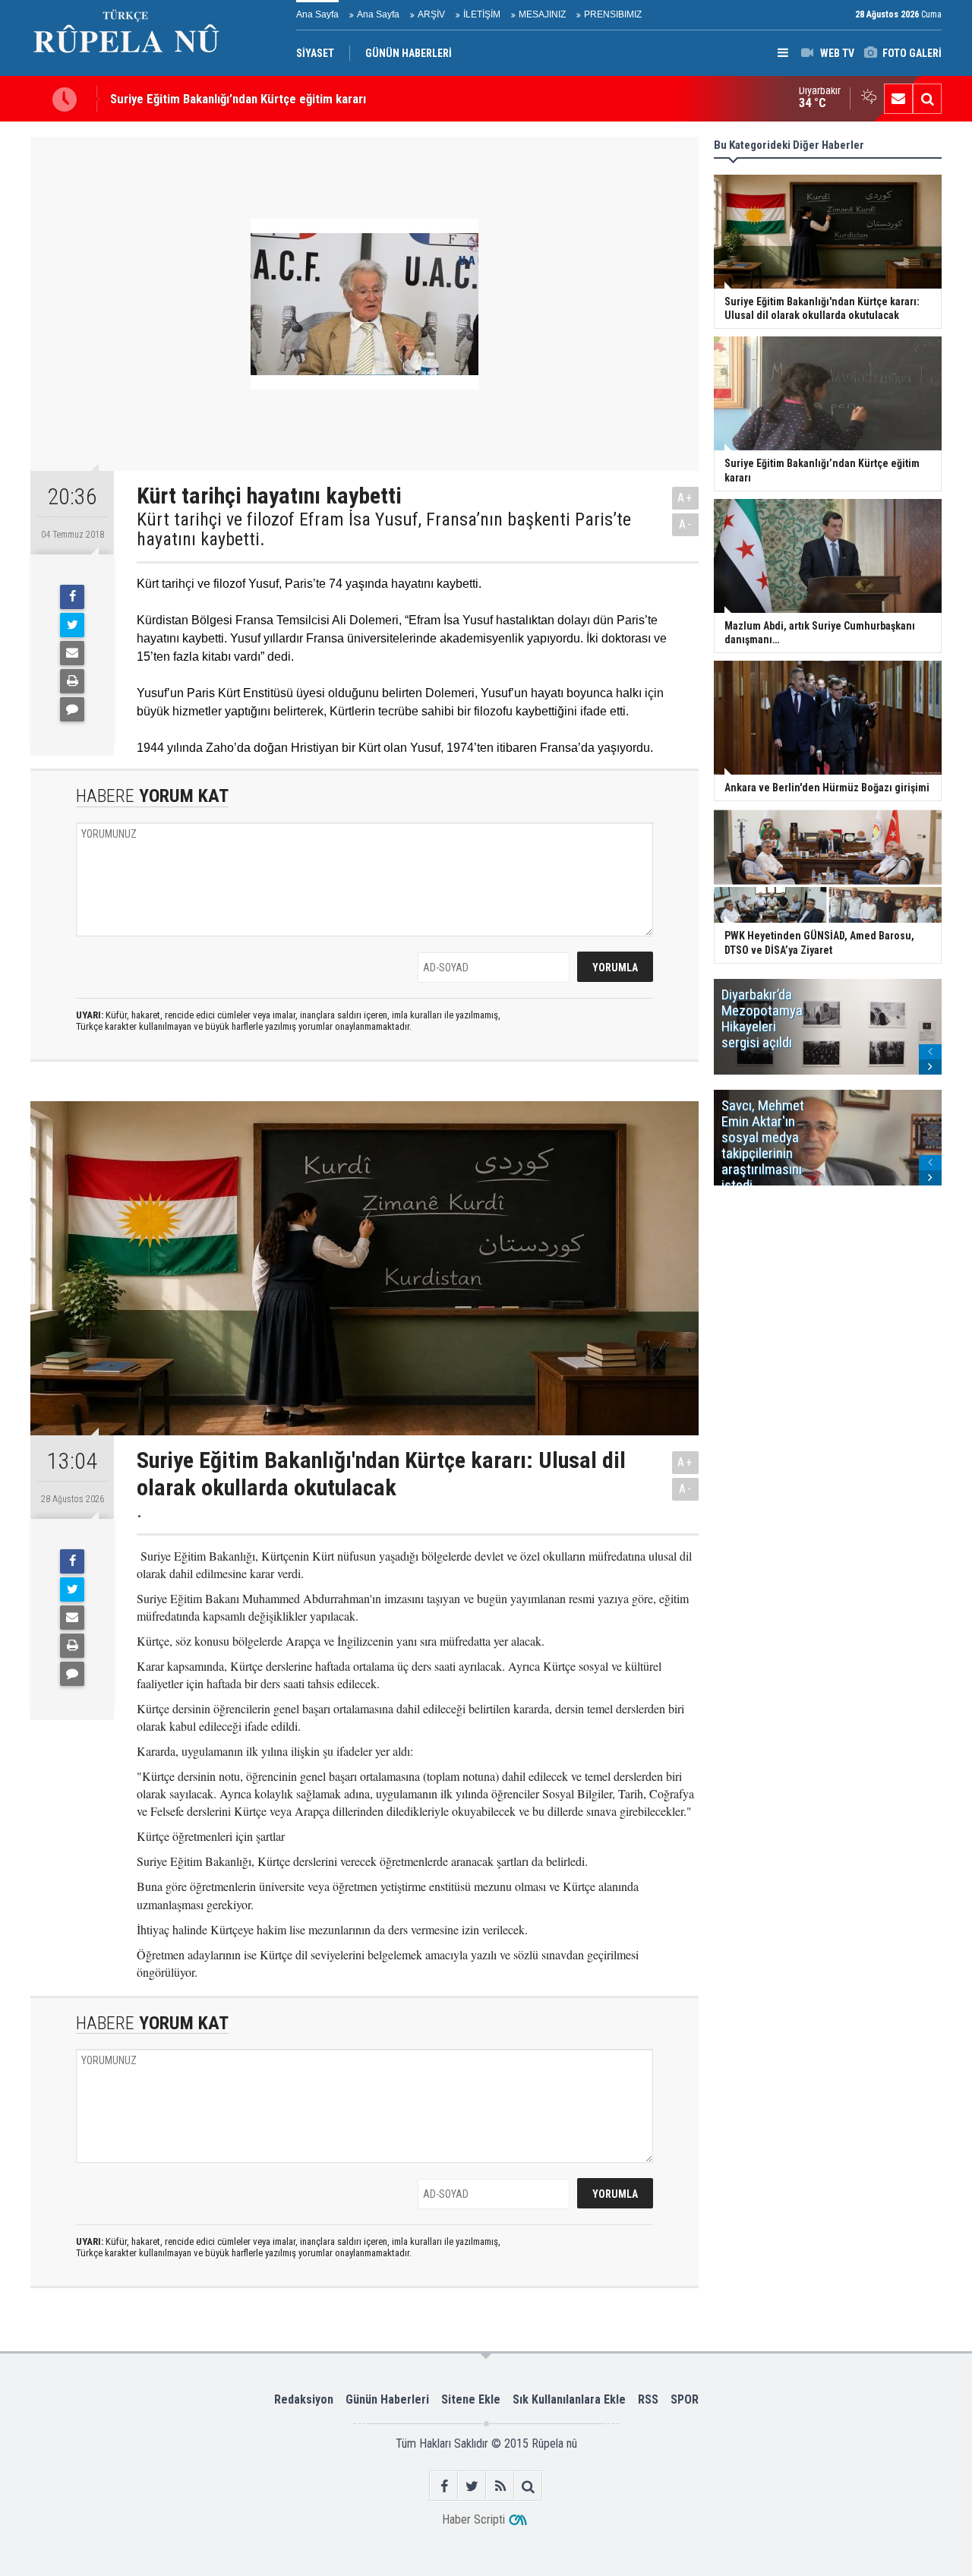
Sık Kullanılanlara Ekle (569, 2399)
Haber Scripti (473, 2519)
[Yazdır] (72, 681)
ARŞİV (431, 14)
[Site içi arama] (927, 99)
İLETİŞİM (482, 14)
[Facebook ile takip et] (444, 2486)
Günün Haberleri (387, 2399)
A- (686, 524)
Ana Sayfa (317, 14)
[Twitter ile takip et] (472, 2486)
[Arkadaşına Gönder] (72, 653)
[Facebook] (72, 597)
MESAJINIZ (542, 14)
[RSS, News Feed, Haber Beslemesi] (500, 2486)
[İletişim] (898, 99)
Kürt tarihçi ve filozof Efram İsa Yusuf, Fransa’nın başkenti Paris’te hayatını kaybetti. (384, 530)
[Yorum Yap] (72, 709)
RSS (648, 2399)
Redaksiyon (304, 2399)
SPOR (685, 2399)
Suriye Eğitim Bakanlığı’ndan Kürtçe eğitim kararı (238, 99)
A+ (685, 498)
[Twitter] (72, 625)
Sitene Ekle (471, 2399)
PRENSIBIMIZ (613, 14)
